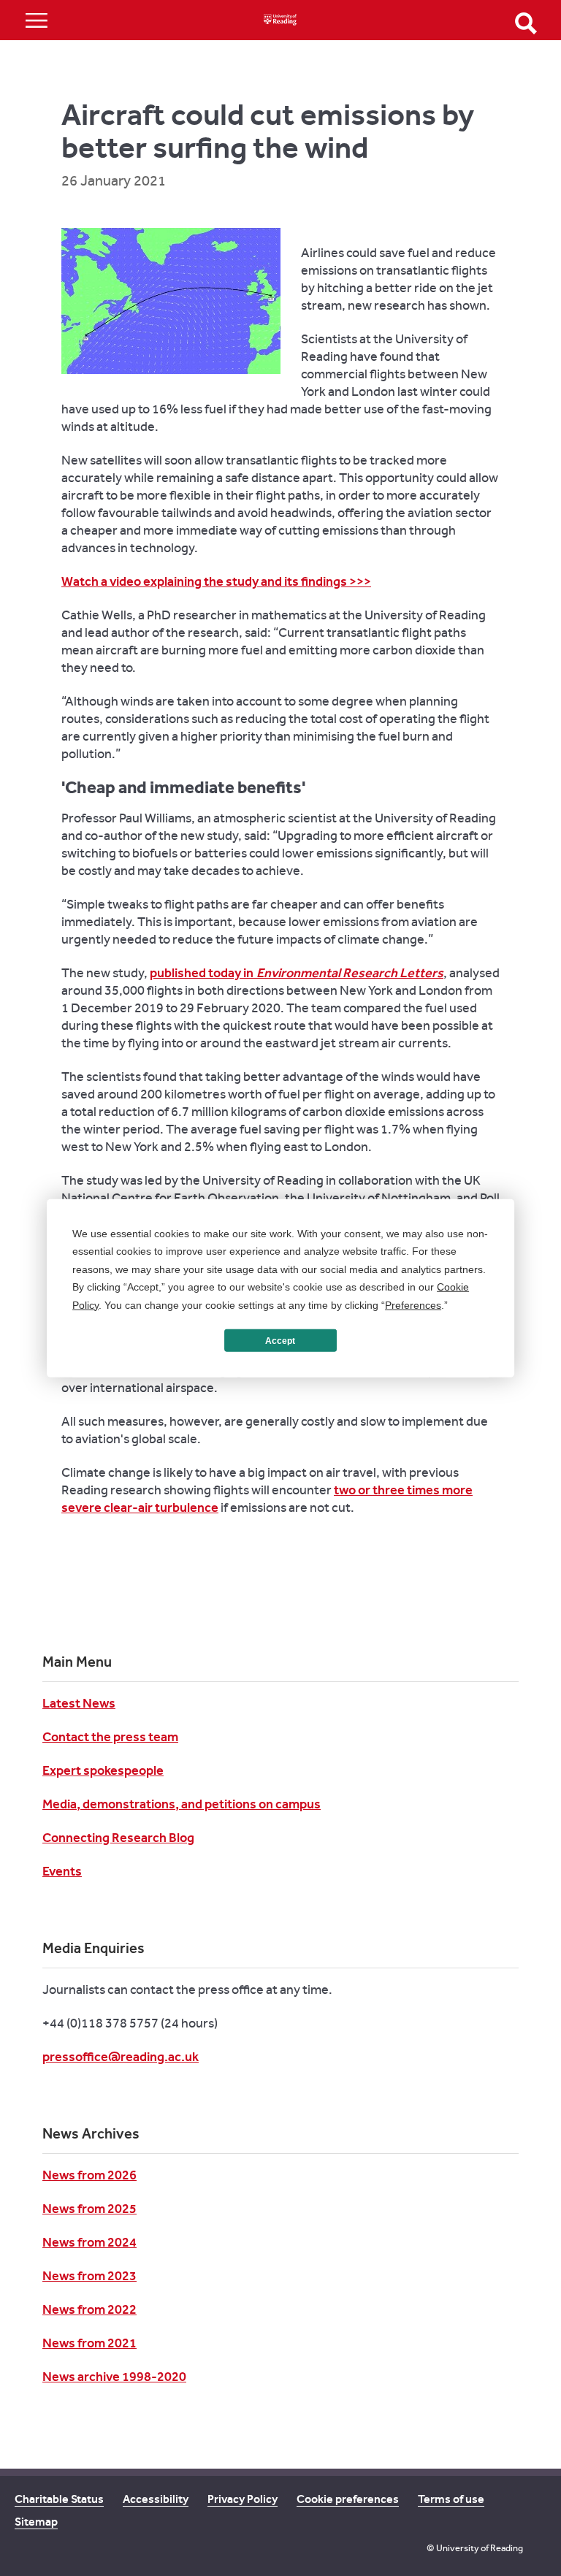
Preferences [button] (413, 1304)
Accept (280, 1340)
